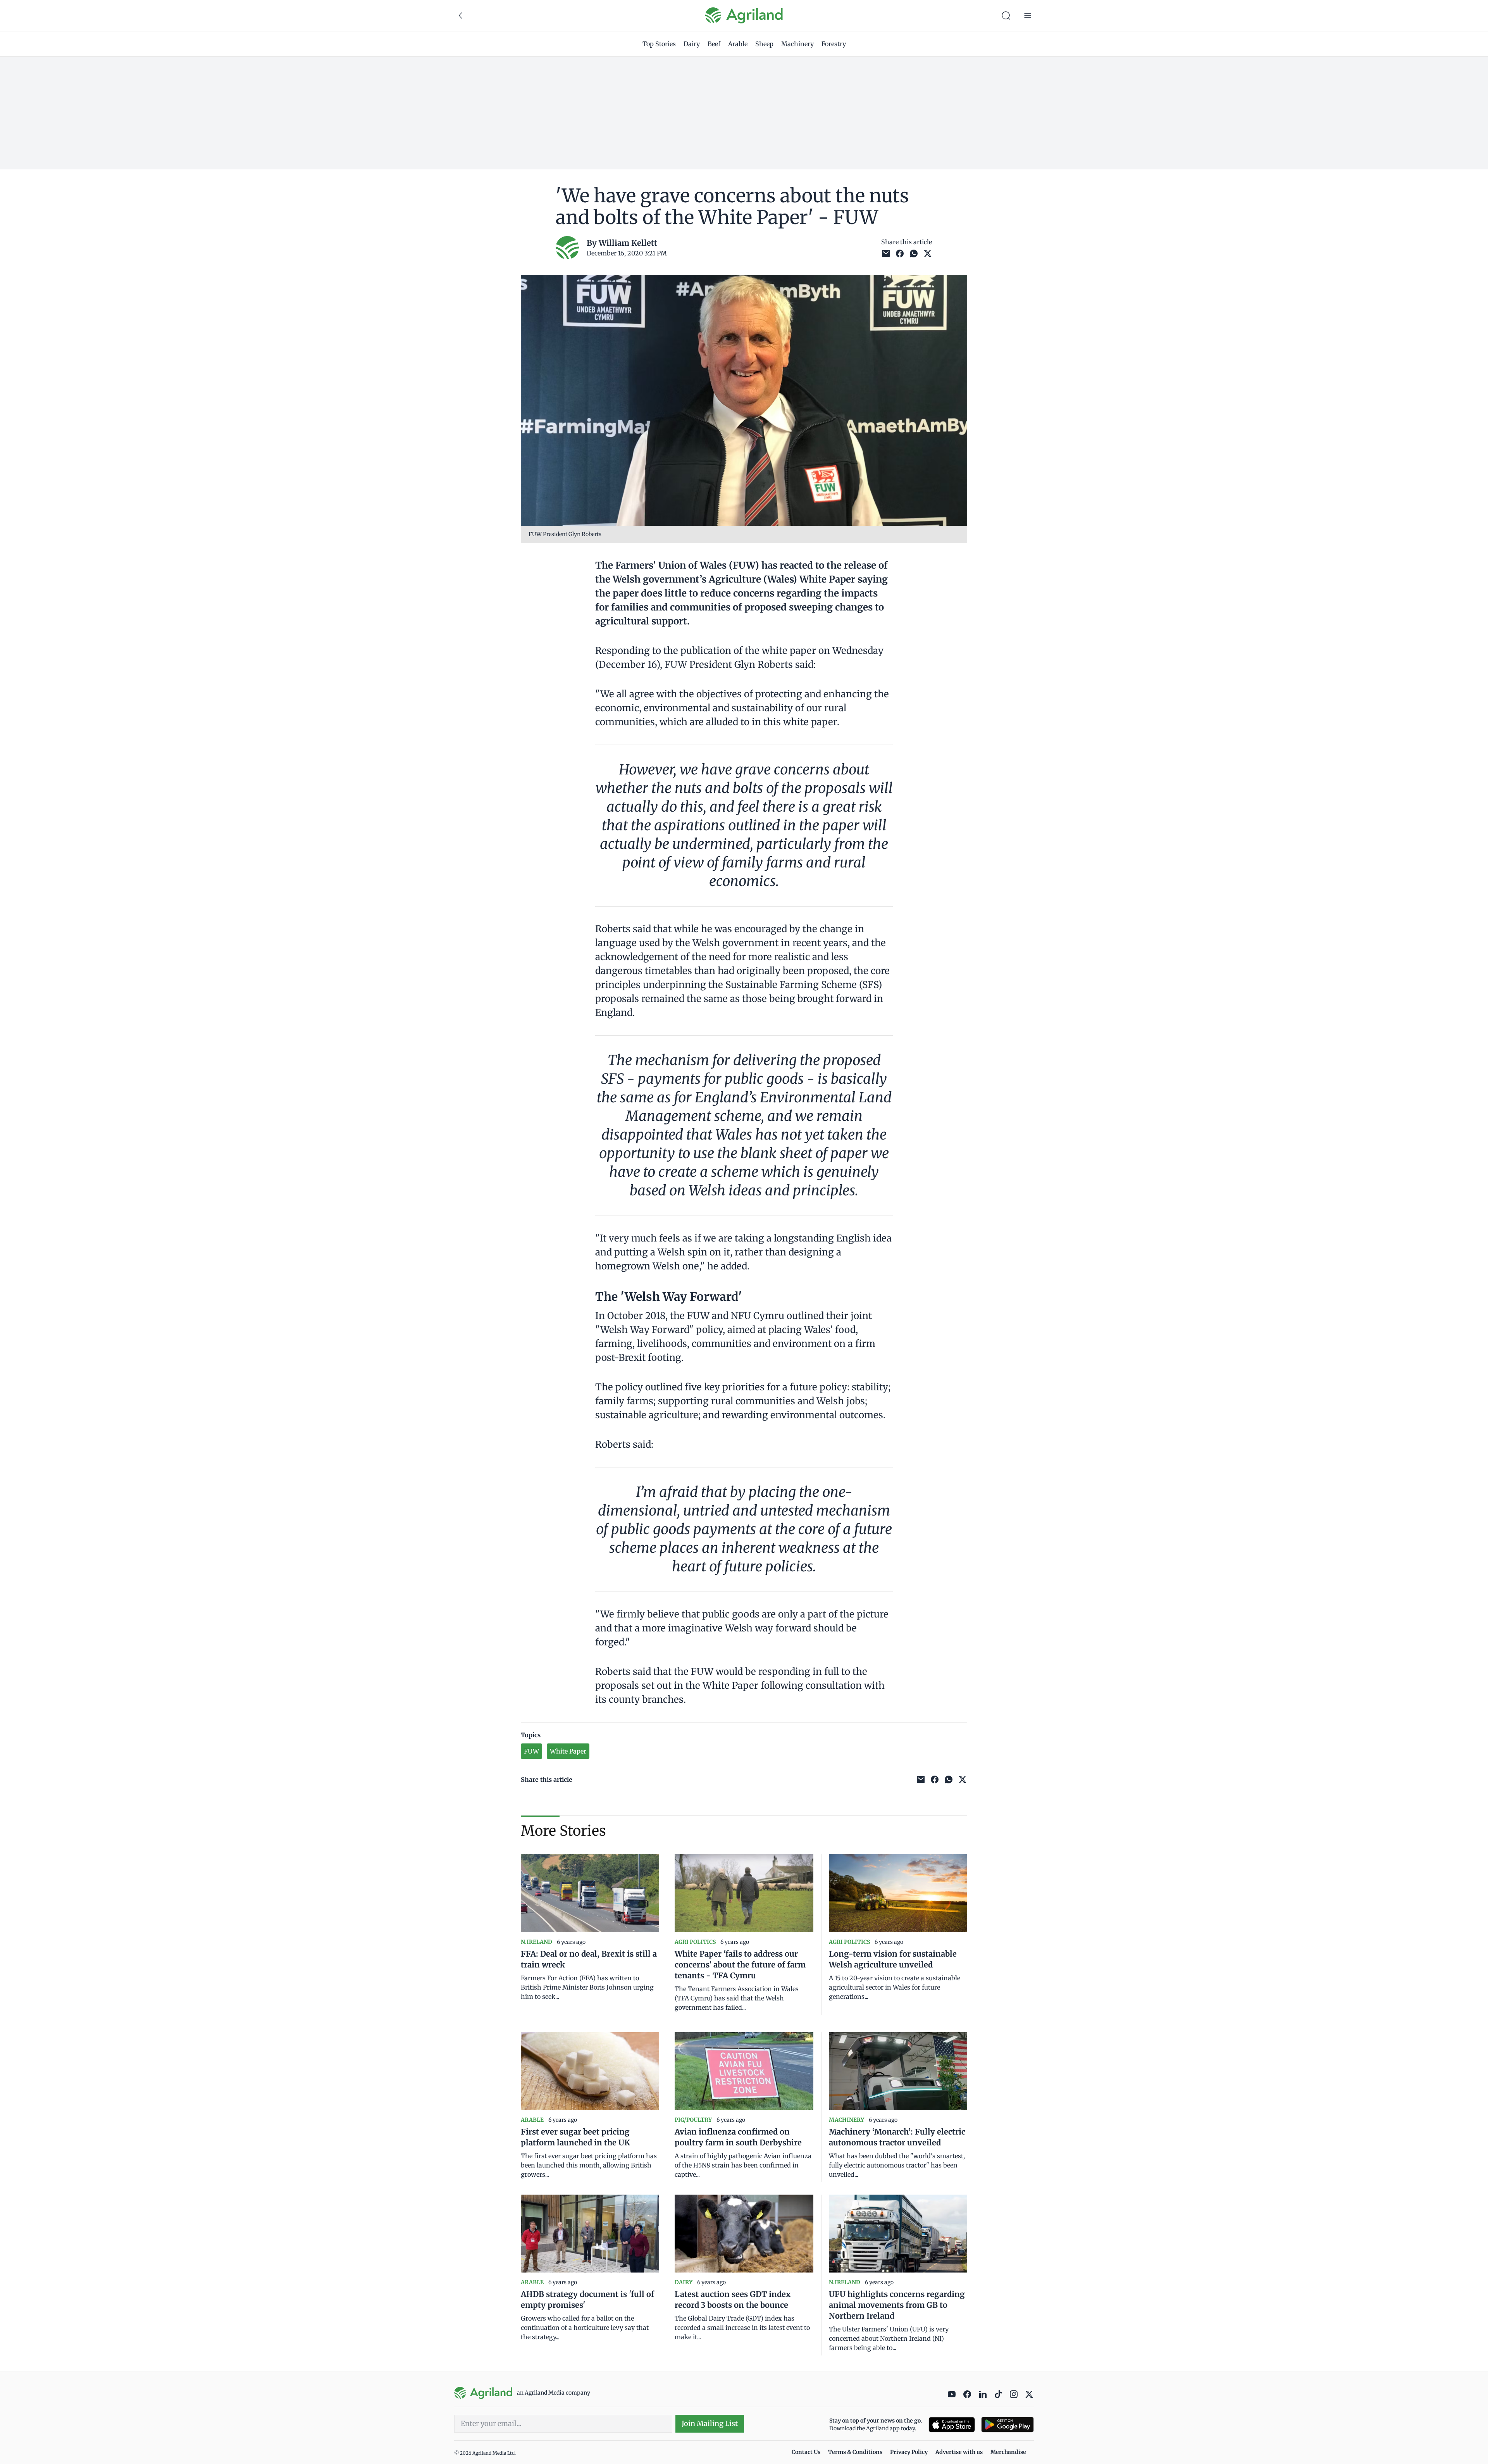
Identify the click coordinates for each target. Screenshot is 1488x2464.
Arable (738, 44)
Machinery (797, 44)
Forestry (834, 44)
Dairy (692, 44)
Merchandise (1008, 2452)
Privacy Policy (909, 2452)
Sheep (764, 44)
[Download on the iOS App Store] (952, 2425)
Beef (714, 44)
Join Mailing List (710, 2423)
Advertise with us (959, 2452)
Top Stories (659, 44)
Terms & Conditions (855, 2452)
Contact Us (806, 2452)
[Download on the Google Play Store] (1007, 2425)
